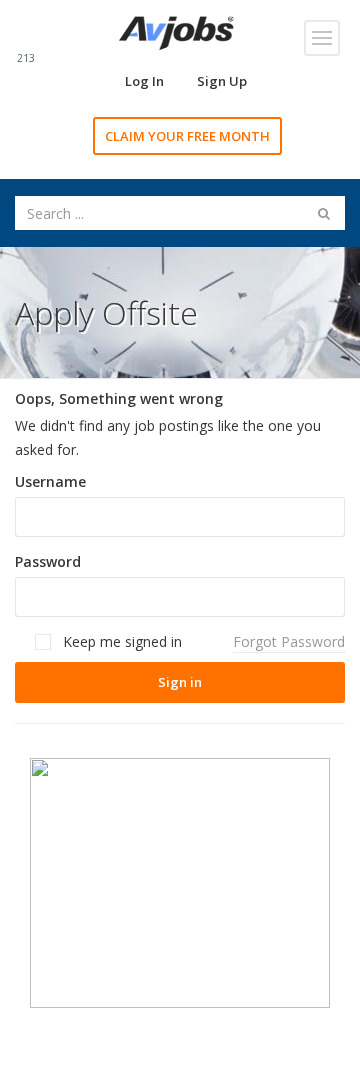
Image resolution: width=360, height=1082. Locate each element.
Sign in (180, 682)
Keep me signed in (120, 641)
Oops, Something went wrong (119, 398)
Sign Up (222, 81)
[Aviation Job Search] (176, 31)
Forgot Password (289, 641)
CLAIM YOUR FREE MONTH (187, 136)
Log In (144, 81)
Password (48, 561)
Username (50, 481)
